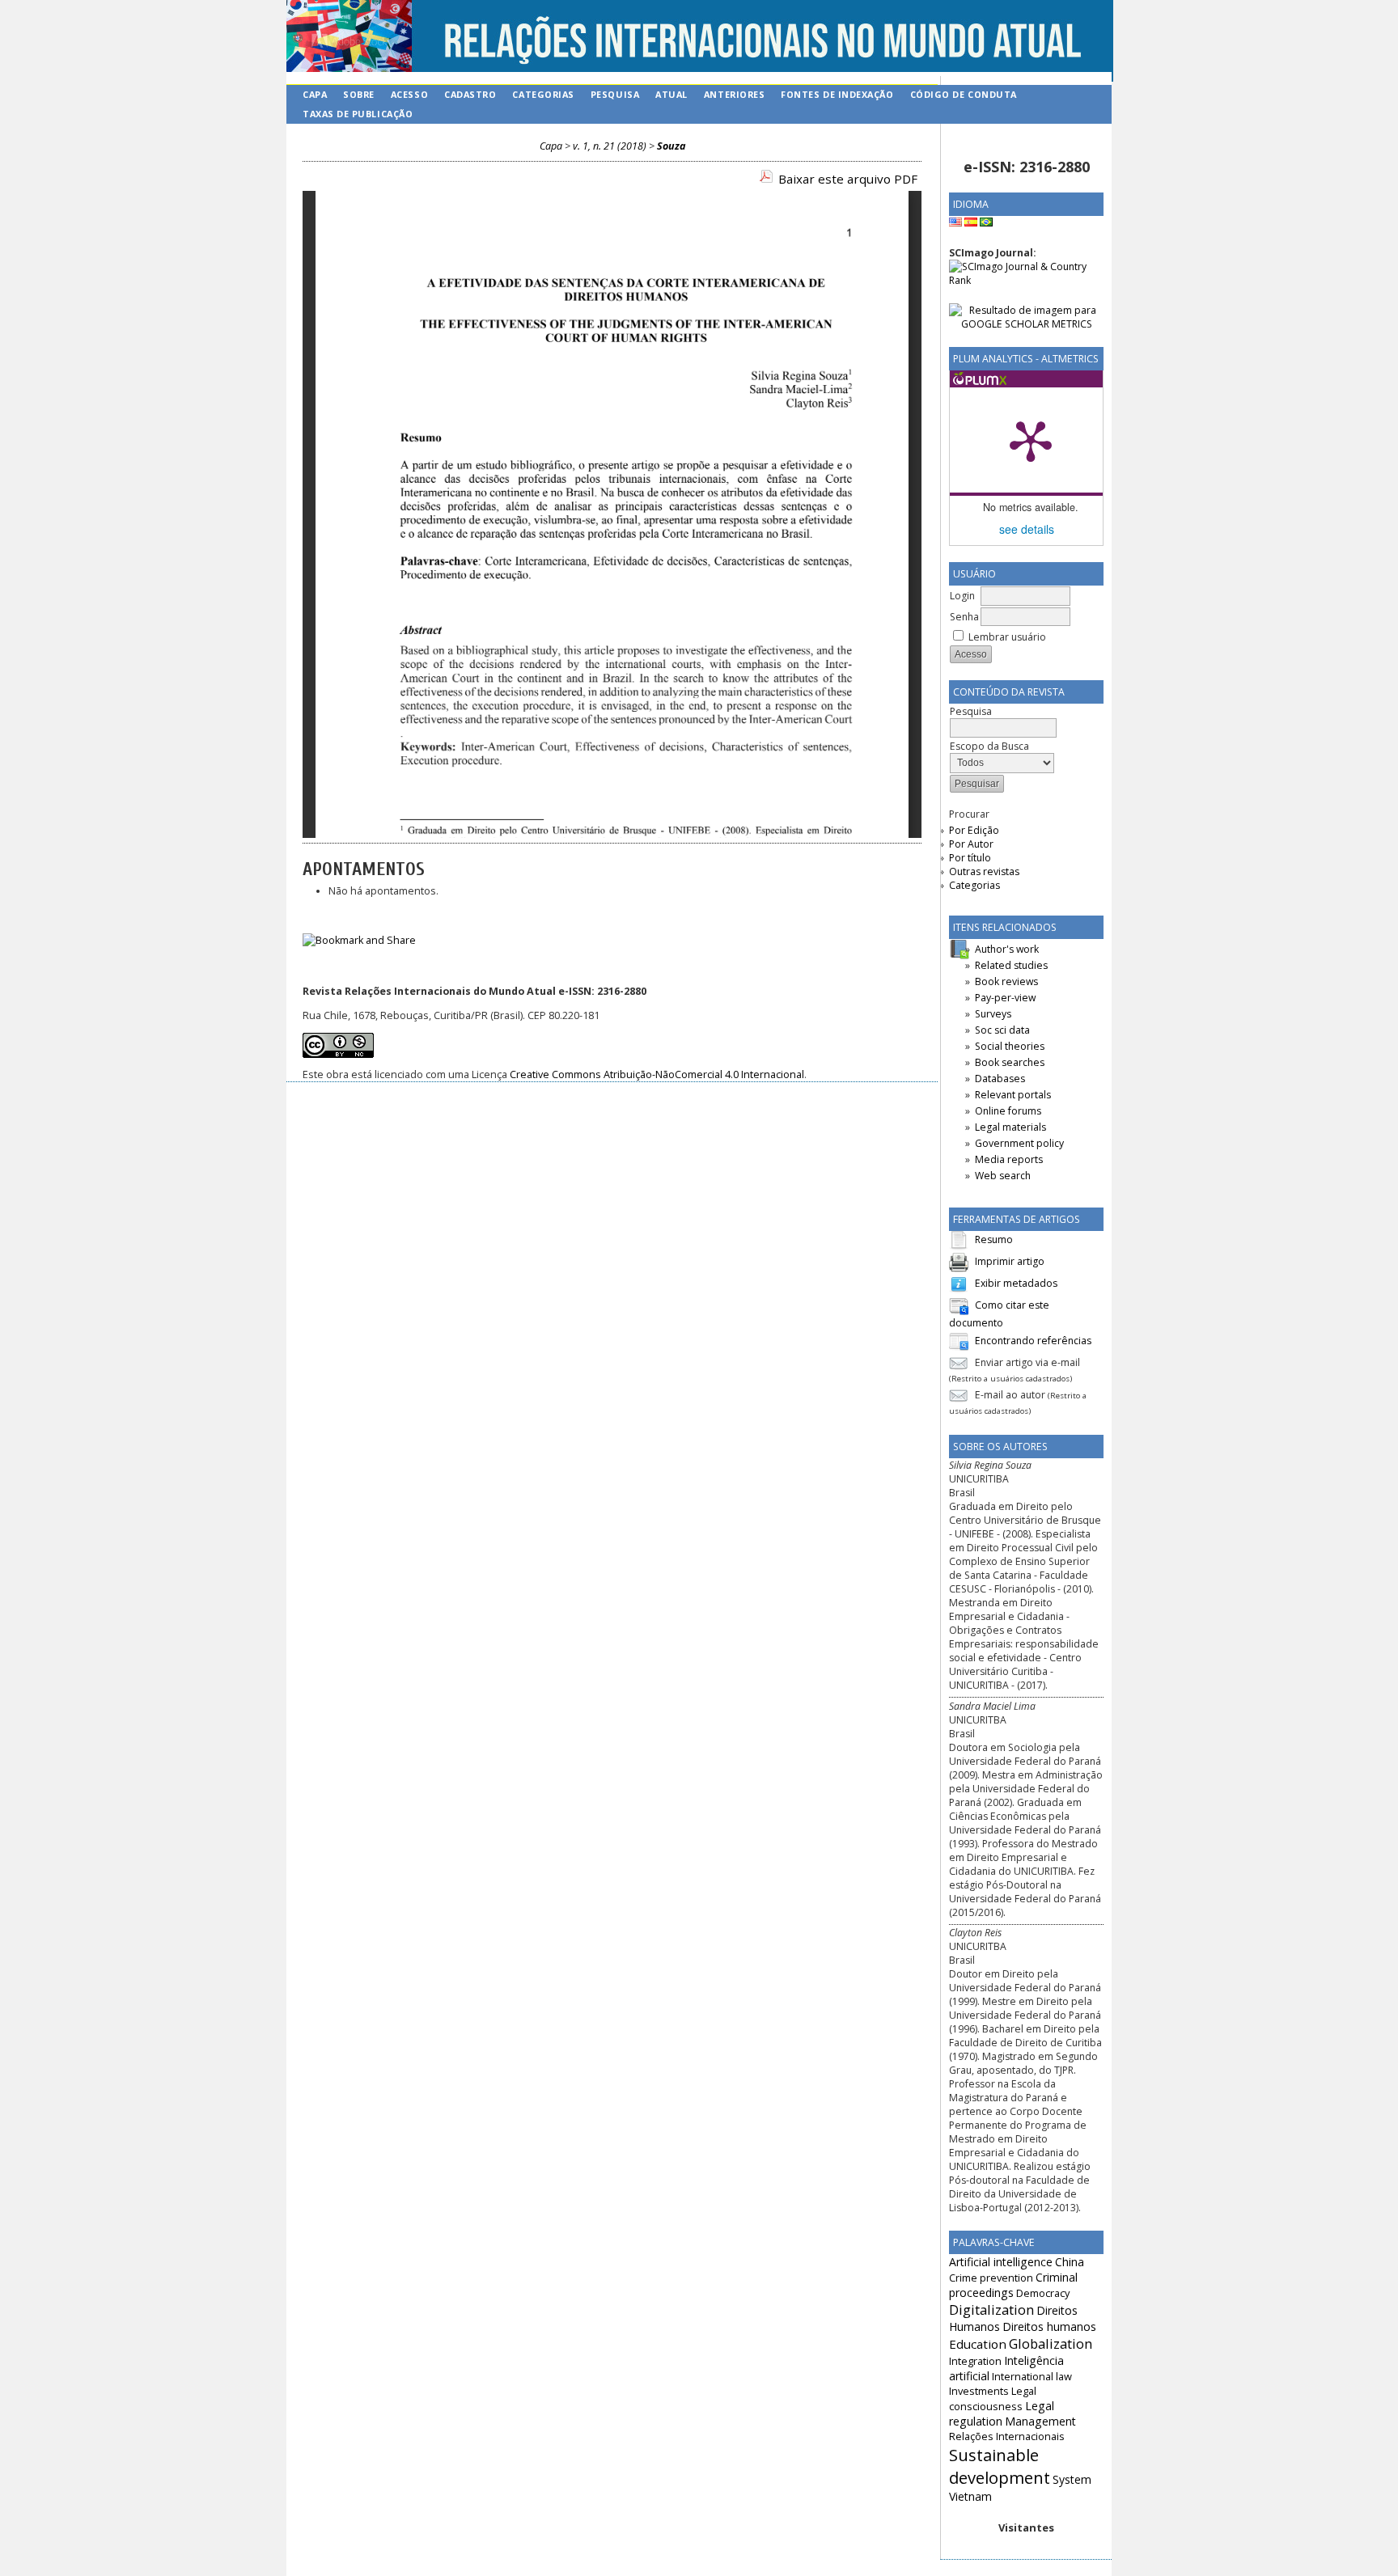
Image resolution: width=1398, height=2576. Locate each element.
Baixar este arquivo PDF (848, 179)
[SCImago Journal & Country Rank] (1026, 280)
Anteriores (734, 94)
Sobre (359, 94)
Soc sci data (1002, 1030)
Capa (315, 94)
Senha (964, 617)
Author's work (1007, 949)
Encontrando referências (1033, 1341)
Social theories (1010, 1046)
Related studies (1011, 965)
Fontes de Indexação (837, 94)
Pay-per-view (1005, 998)
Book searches (1010, 1062)
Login (962, 596)
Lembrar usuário (1007, 637)
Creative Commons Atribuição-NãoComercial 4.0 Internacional (657, 1074)
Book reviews (1006, 981)
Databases (1000, 1079)
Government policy (1019, 1143)
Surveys (993, 1014)
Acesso (409, 94)
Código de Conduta (964, 94)
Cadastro (470, 94)
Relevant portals (1013, 1095)
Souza (671, 146)
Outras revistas (984, 871)
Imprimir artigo (1010, 1261)
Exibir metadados (1016, 1283)
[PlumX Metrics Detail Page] (1031, 440)
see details (1027, 529)
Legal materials (1010, 1127)
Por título (970, 858)
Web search (1003, 1176)
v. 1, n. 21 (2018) (610, 146)
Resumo (994, 1239)
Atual (671, 94)
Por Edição (974, 830)
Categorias (974, 885)
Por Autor (971, 844)
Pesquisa (615, 94)
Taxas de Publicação (358, 114)
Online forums (1008, 1111)
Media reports (1009, 1159)
